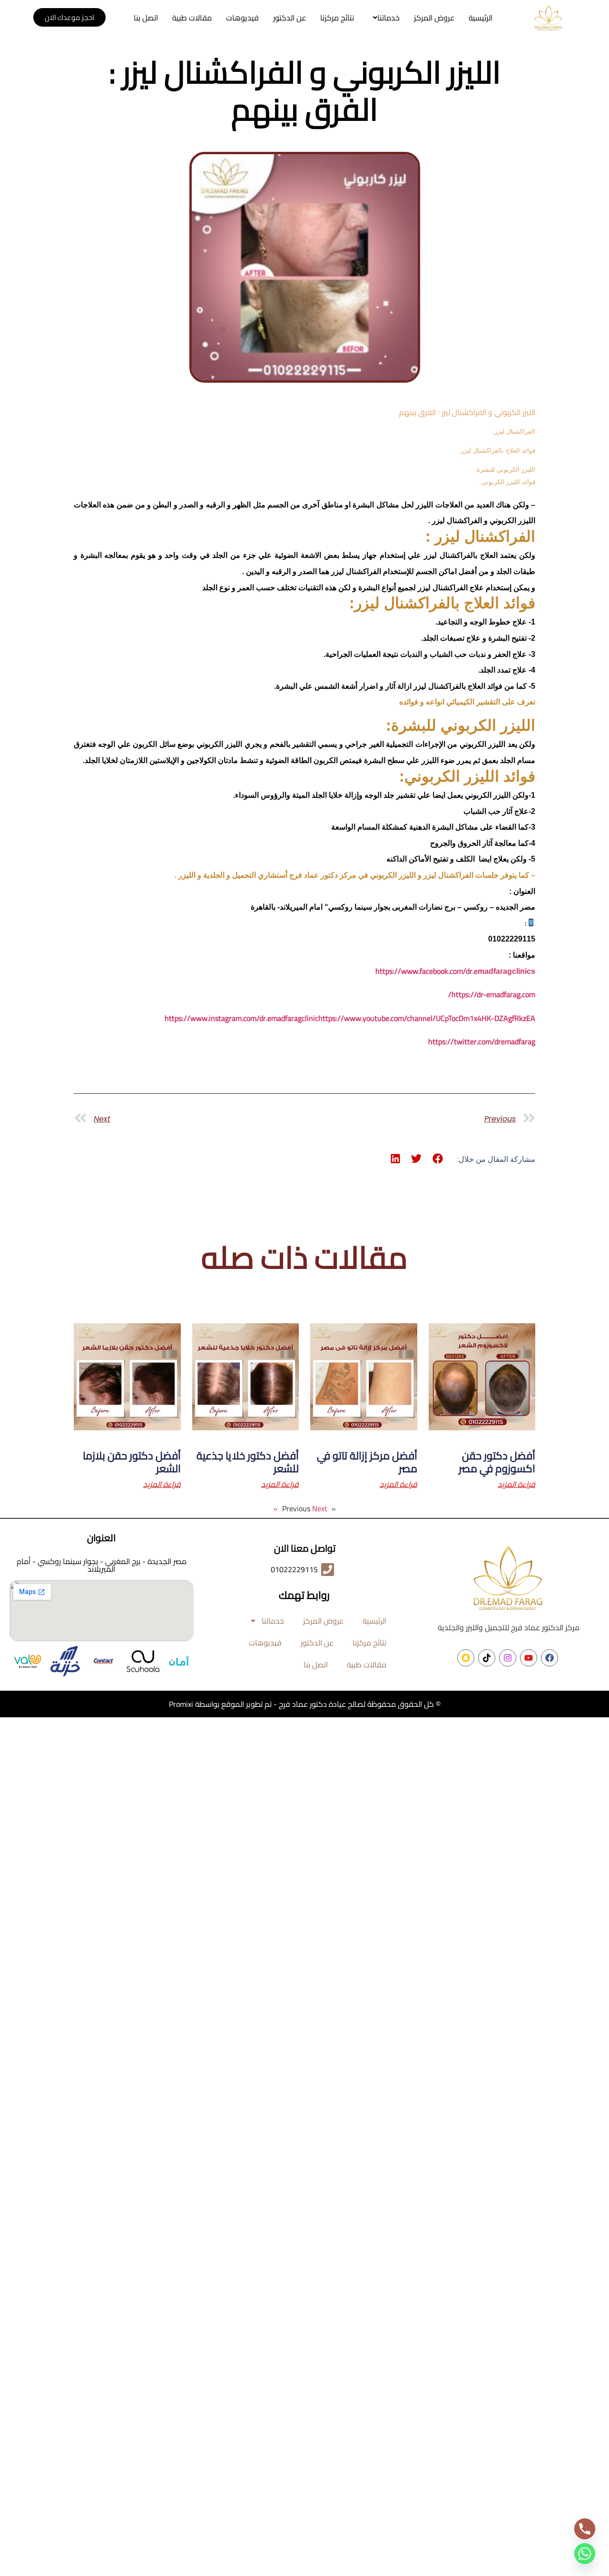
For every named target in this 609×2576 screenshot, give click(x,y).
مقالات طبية (192, 18)
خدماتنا (388, 18)
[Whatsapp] (585, 2554)
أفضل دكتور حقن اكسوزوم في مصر (497, 1462)
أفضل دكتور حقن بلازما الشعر (132, 1462)
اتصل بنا (146, 18)
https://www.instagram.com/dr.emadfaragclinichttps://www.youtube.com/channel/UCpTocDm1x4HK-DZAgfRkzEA (350, 1018)
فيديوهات (242, 18)
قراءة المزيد (516, 1484)
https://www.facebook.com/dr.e (455, 971)
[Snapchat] (466, 1658)
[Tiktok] (487, 1658)
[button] (384, 18)
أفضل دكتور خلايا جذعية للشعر (248, 1462)
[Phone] (585, 2529)
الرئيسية (481, 18)
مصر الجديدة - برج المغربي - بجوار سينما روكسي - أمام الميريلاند (102, 1565)
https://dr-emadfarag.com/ (492, 994)
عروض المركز (434, 18)
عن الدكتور (290, 18)
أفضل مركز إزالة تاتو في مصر (367, 1462)
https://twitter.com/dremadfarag (482, 1041)
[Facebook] (550, 1658)
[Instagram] (508, 1658)
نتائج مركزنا (337, 18)
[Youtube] (529, 1658)
